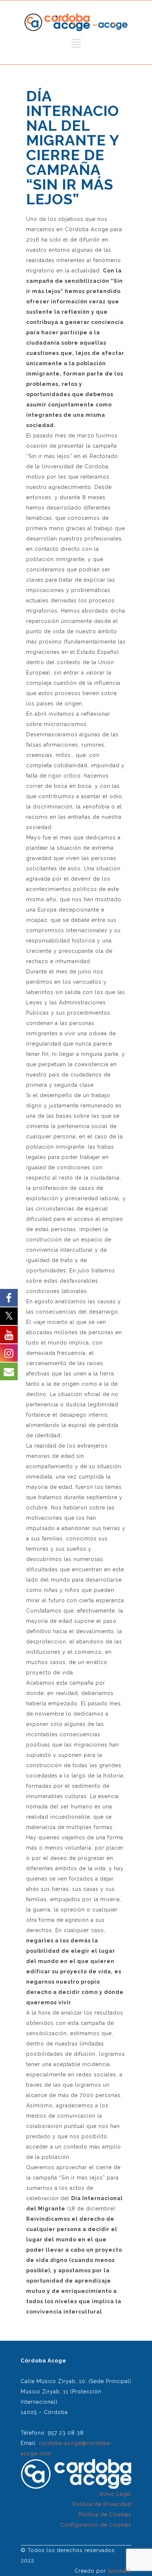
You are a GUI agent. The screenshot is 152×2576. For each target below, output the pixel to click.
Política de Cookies (105, 2515)
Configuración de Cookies (96, 2525)
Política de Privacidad (102, 2504)
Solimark (120, 2571)
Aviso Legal (115, 2494)
